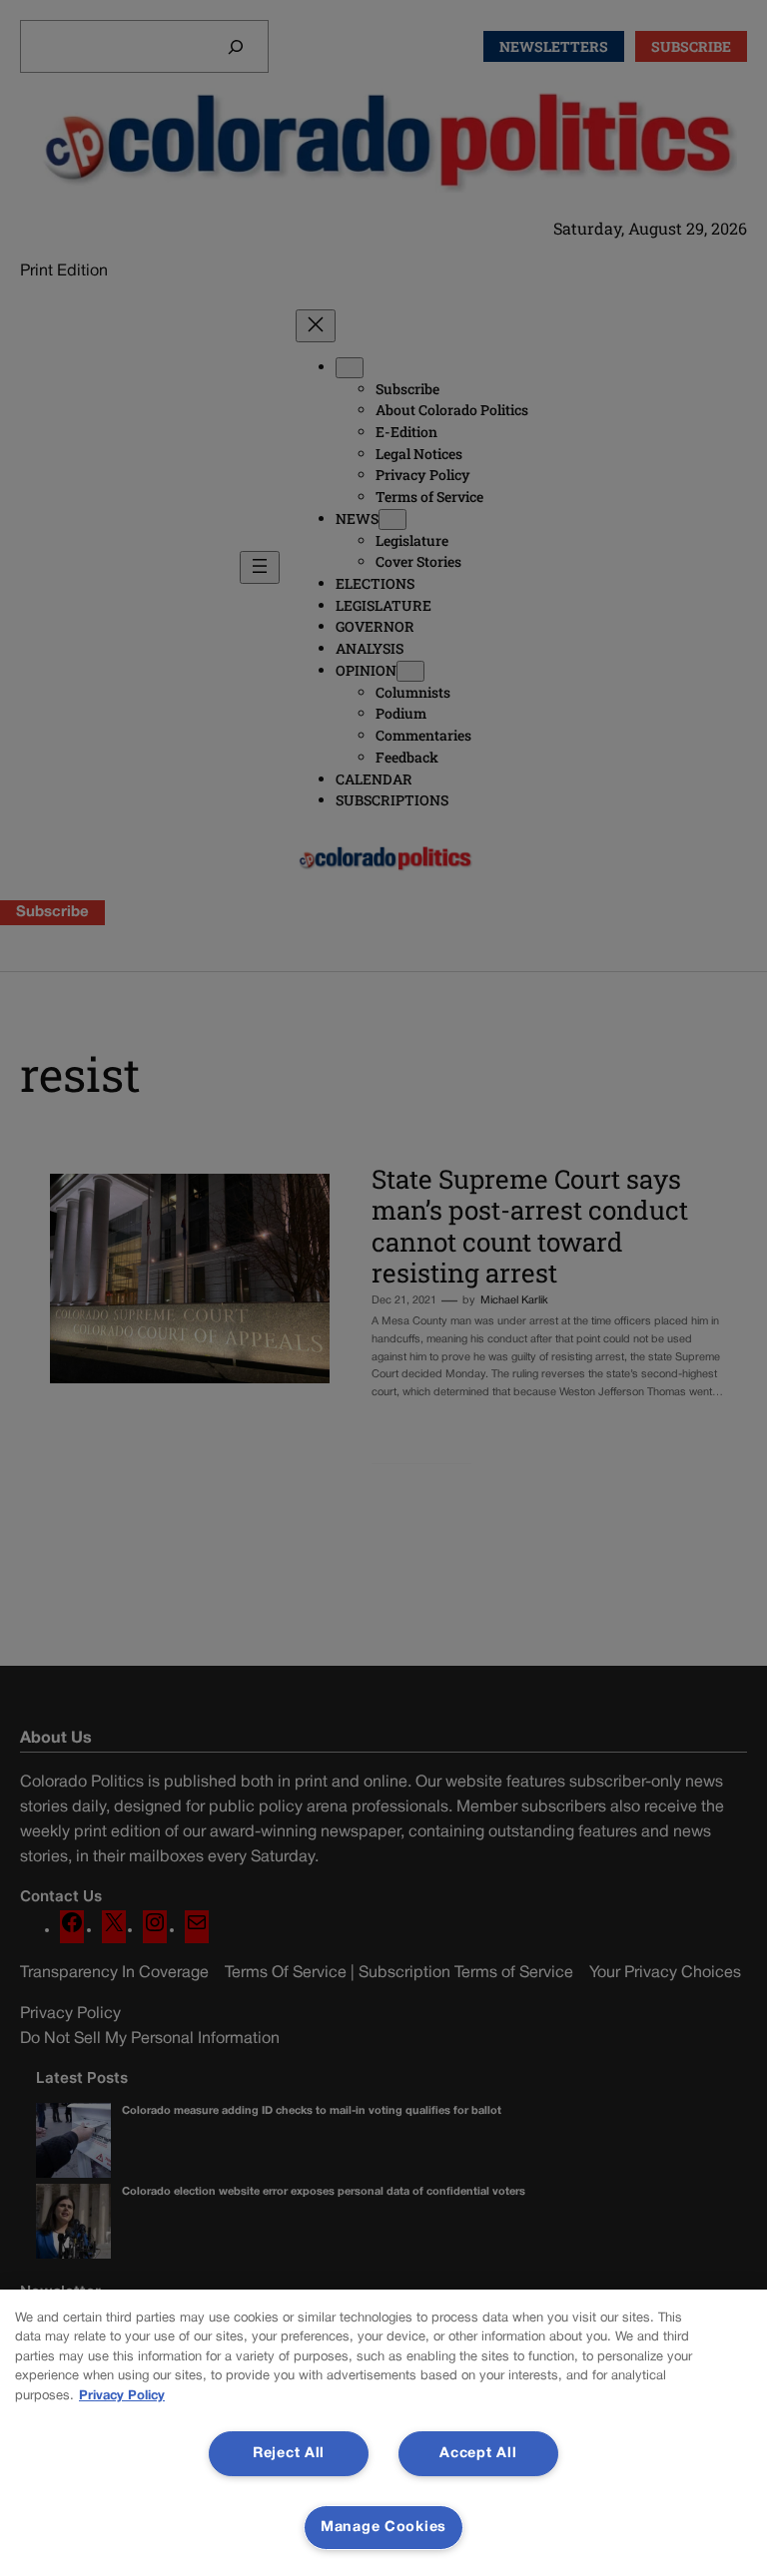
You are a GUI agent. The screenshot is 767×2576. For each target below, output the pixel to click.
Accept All (478, 2454)
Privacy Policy (122, 2396)
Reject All (289, 2454)
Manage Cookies (383, 2528)
